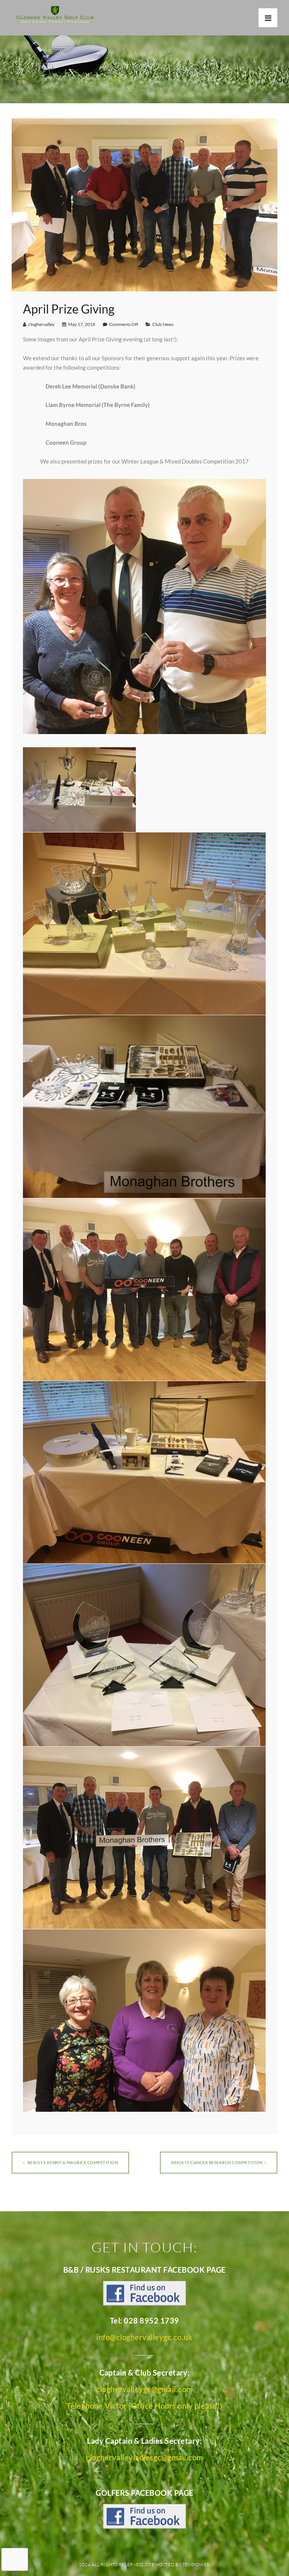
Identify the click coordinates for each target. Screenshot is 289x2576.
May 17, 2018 (82, 324)
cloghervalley (41, 324)
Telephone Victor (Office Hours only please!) (144, 2406)
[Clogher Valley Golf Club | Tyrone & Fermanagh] (55, 15)
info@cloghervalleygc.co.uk (144, 2337)
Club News (163, 324)
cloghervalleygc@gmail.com (144, 2389)
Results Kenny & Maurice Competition (72, 2162)
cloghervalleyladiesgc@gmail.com (144, 2457)
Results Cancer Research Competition (217, 2162)
